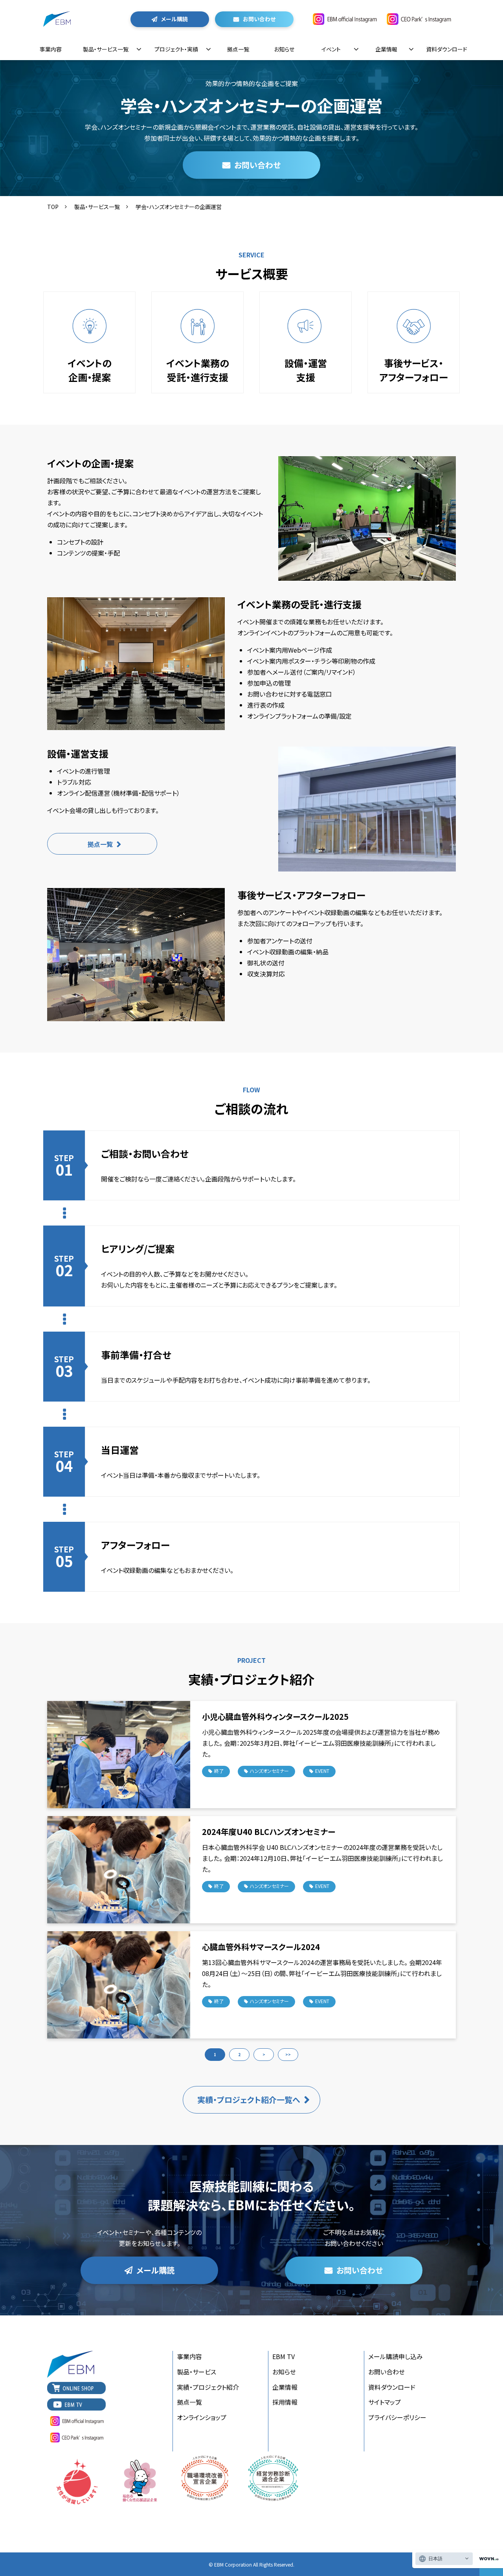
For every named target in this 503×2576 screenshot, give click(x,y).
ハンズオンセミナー (269, 1771)
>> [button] (288, 2054)
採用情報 (285, 2402)
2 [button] (239, 2054)
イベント (331, 49)
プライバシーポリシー (397, 2417)
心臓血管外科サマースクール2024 (261, 1947)
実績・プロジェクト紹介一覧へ (249, 2100)
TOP (53, 207)
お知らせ (284, 49)
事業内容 (51, 49)
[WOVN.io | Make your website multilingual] (487, 2559)
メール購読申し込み (396, 2356)
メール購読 (174, 19)
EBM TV (284, 2356)
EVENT (322, 1771)
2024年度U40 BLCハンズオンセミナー (269, 1832)
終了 (219, 1771)
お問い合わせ (259, 19)
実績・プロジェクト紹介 (208, 2387)
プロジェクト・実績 (176, 49)
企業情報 (386, 49)
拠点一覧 (238, 49)
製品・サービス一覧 (106, 49)
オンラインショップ (202, 2417)
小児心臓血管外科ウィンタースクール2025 (275, 1716)
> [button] (264, 2054)
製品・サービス (196, 2372)
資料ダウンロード (447, 49)
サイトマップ (385, 2402)
